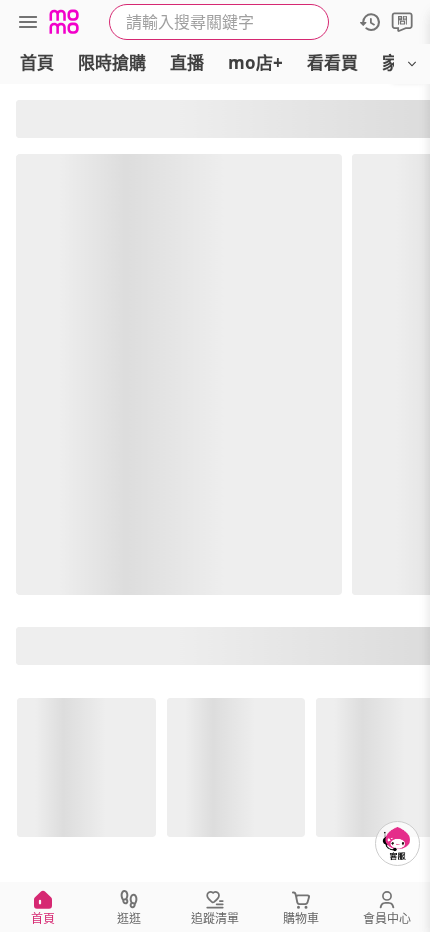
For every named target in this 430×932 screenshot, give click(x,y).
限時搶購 (112, 62)
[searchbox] (219, 22)
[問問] (402, 22)
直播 (187, 62)
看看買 (332, 62)
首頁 (37, 62)
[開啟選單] (412, 64)
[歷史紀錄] (370, 22)
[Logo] (64, 22)
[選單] (28, 22)
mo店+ (255, 62)
